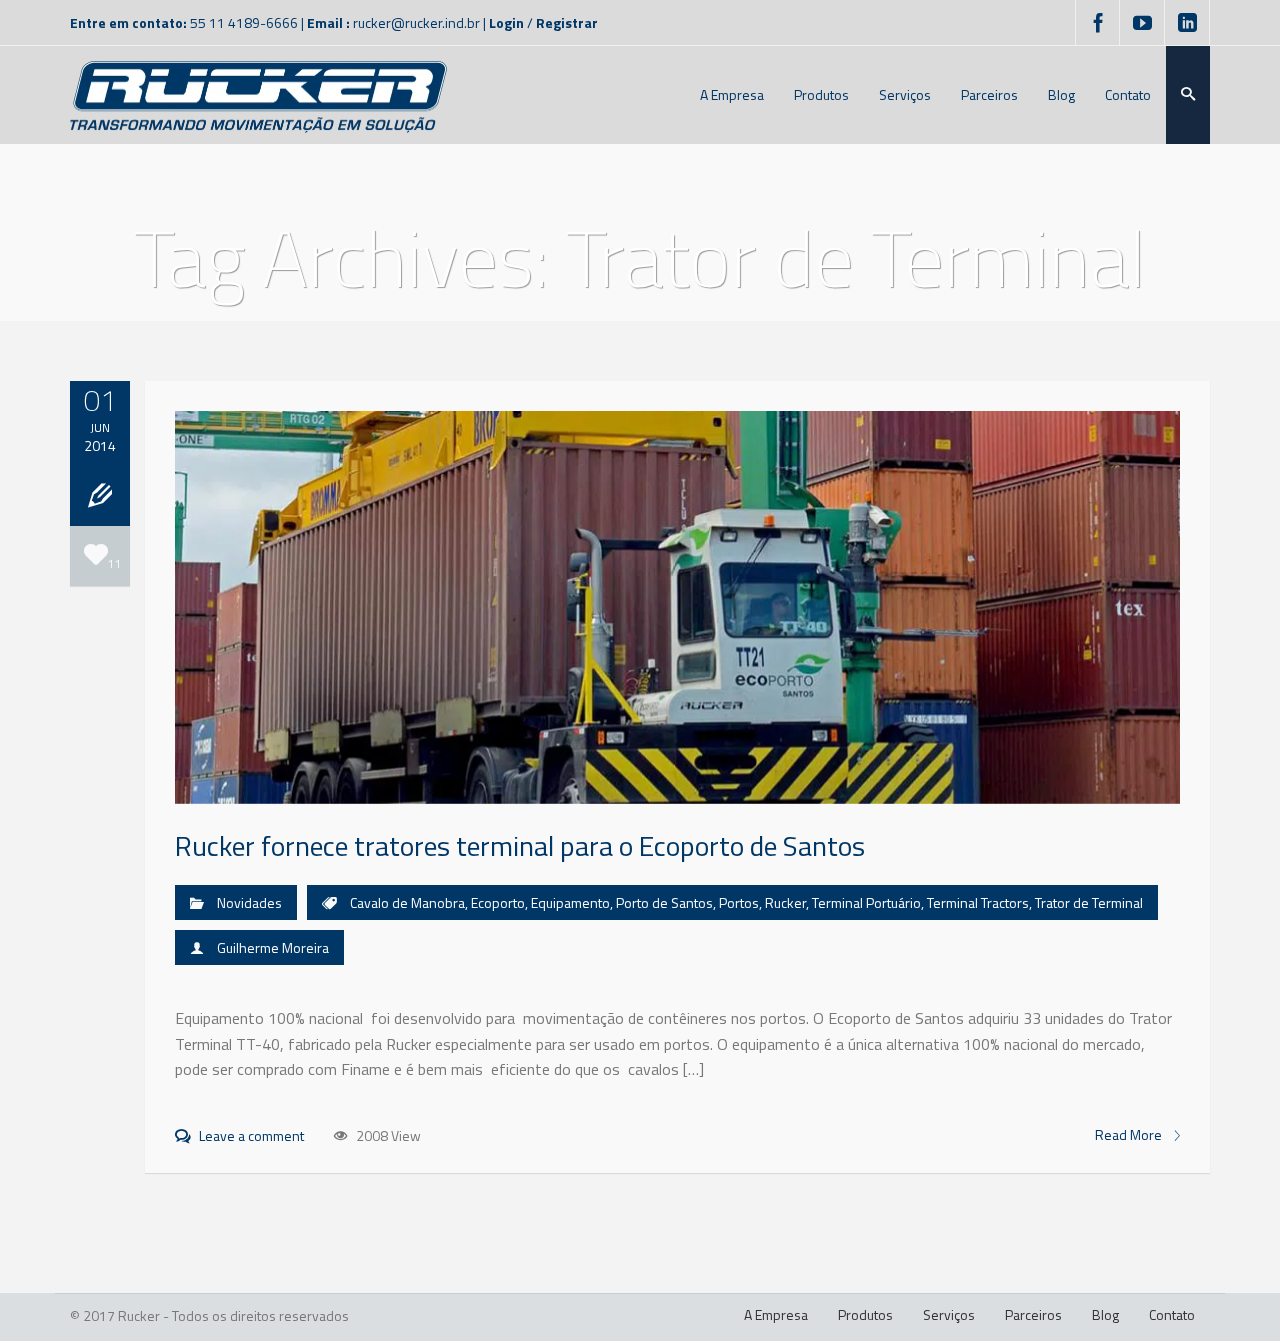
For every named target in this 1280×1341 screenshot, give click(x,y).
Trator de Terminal (1089, 902)
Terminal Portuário (866, 902)
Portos (739, 902)
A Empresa (776, 1314)
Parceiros (1033, 1314)
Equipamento (570, 902)
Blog (1105, 1314)
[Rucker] (258, 95)
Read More (1130, 1135)
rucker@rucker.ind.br (416, 22)
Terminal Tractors (978, 902)
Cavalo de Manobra (407, 902)
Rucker (785, 902)
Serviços (949, 1314)
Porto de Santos (664, 902)
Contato (1172, 1314)
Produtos (865, 1314)
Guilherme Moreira (273, 947)
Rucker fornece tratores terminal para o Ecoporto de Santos (520, 845)
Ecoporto (498, 902)
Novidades (249, 902)
